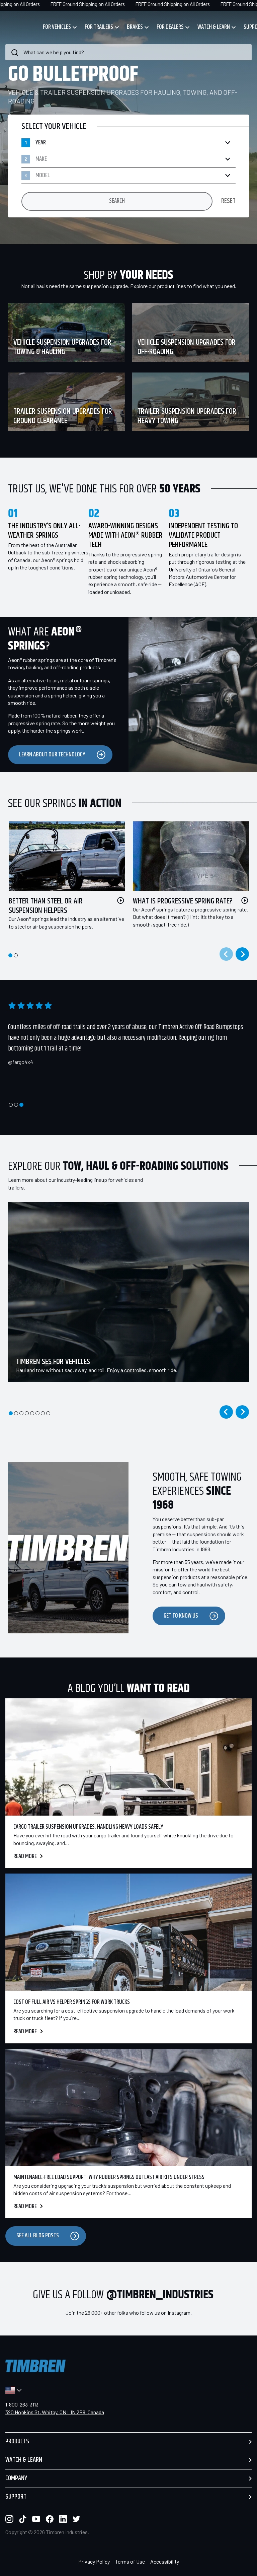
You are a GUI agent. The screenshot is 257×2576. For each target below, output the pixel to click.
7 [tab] (43, 1413)
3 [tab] (21, 1105)
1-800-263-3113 (22, 2404)
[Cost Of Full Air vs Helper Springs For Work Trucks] (128, 1932)
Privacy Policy (94, 2561)
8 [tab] (48, 1413)
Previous (226, 1412)
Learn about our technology (52, 755)
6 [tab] (37, 1413)
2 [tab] (16, 955)
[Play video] (121, 900)
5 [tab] (32, 1413)
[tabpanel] (63, 884)
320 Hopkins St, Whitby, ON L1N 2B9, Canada (55, 2412)
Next (242, 954)
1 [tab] (10, 955)
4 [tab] (27, 1413)
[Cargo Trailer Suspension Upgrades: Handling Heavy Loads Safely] (128, 1757)
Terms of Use (130, 2561)
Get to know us (181, 1616)
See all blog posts (38, 2236)
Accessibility (165, 2561)
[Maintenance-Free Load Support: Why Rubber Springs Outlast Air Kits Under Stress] (128, 2107)
